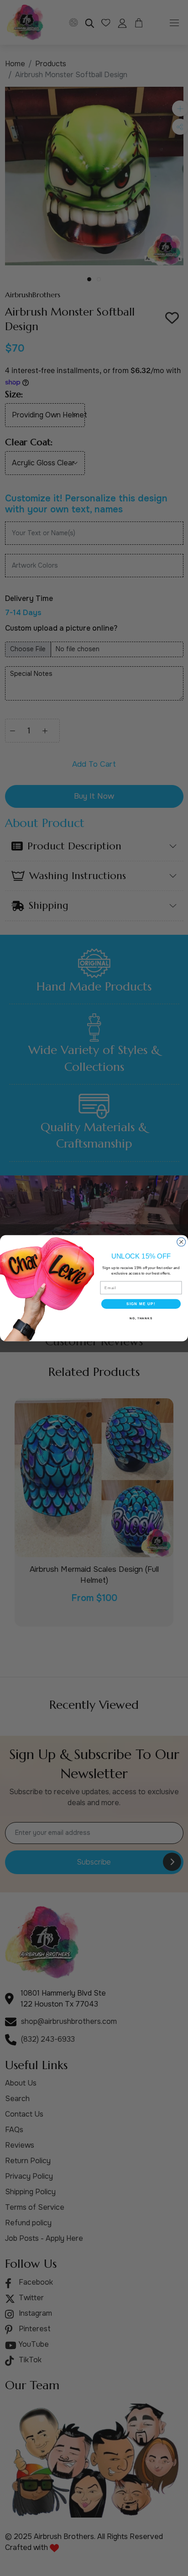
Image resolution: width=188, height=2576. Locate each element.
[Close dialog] (181, 1242)
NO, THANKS (141, 1318)
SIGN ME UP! (141, 1304)
